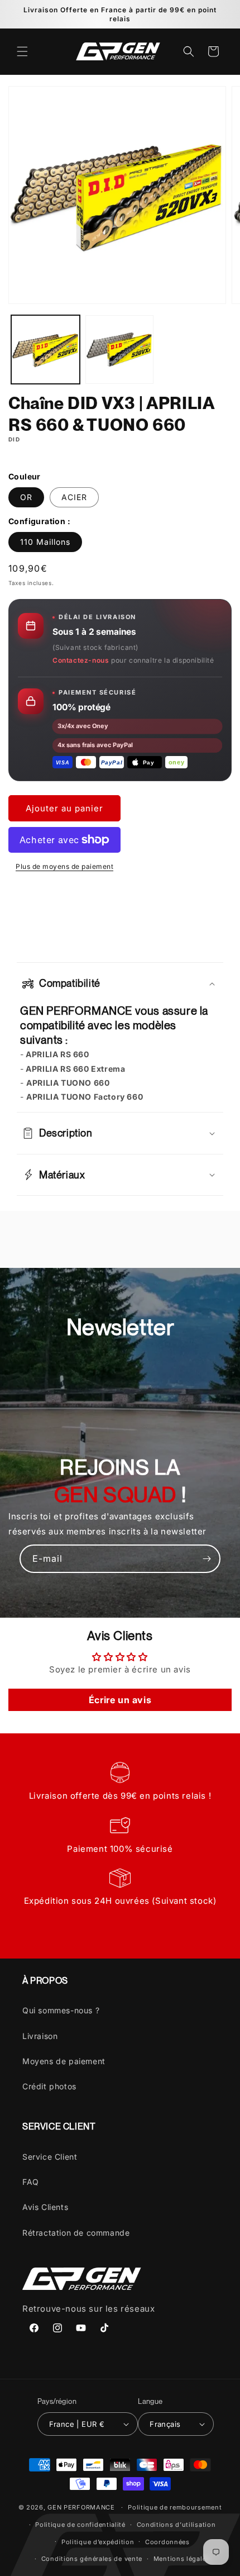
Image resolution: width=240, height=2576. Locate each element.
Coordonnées (167, 2542)
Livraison (40, 2036)
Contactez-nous (81, 660)
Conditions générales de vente (92, 2559)
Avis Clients (45, 2207)
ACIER (74, 497)
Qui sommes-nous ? (61, 2010)
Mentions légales (182, 2559)
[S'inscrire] (207, 1559)
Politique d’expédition (98, 2542)
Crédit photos (49, 2086)
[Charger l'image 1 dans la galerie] (45, 350)
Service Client (50, 2157)
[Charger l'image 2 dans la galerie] (120, 350)
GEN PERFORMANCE (81, 2507)
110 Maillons (45, 542)
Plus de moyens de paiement (64, 866)
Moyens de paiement (64, 2061)
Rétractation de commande (76, 2233)
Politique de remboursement (175, 2507)
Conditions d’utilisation (176, 2525)
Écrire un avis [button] (120, 1700)
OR (26, 497)
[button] (22, 51)
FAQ (31, 2182)
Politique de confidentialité (80, 2525)
